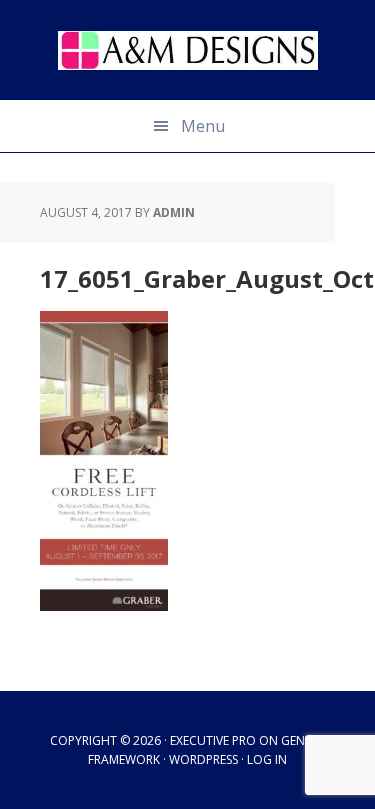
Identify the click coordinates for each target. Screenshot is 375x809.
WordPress (203, 759)
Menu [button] (203, 126)
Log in (267, 759)
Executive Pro (213, 740)
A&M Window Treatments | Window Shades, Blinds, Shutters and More (188, 50)
